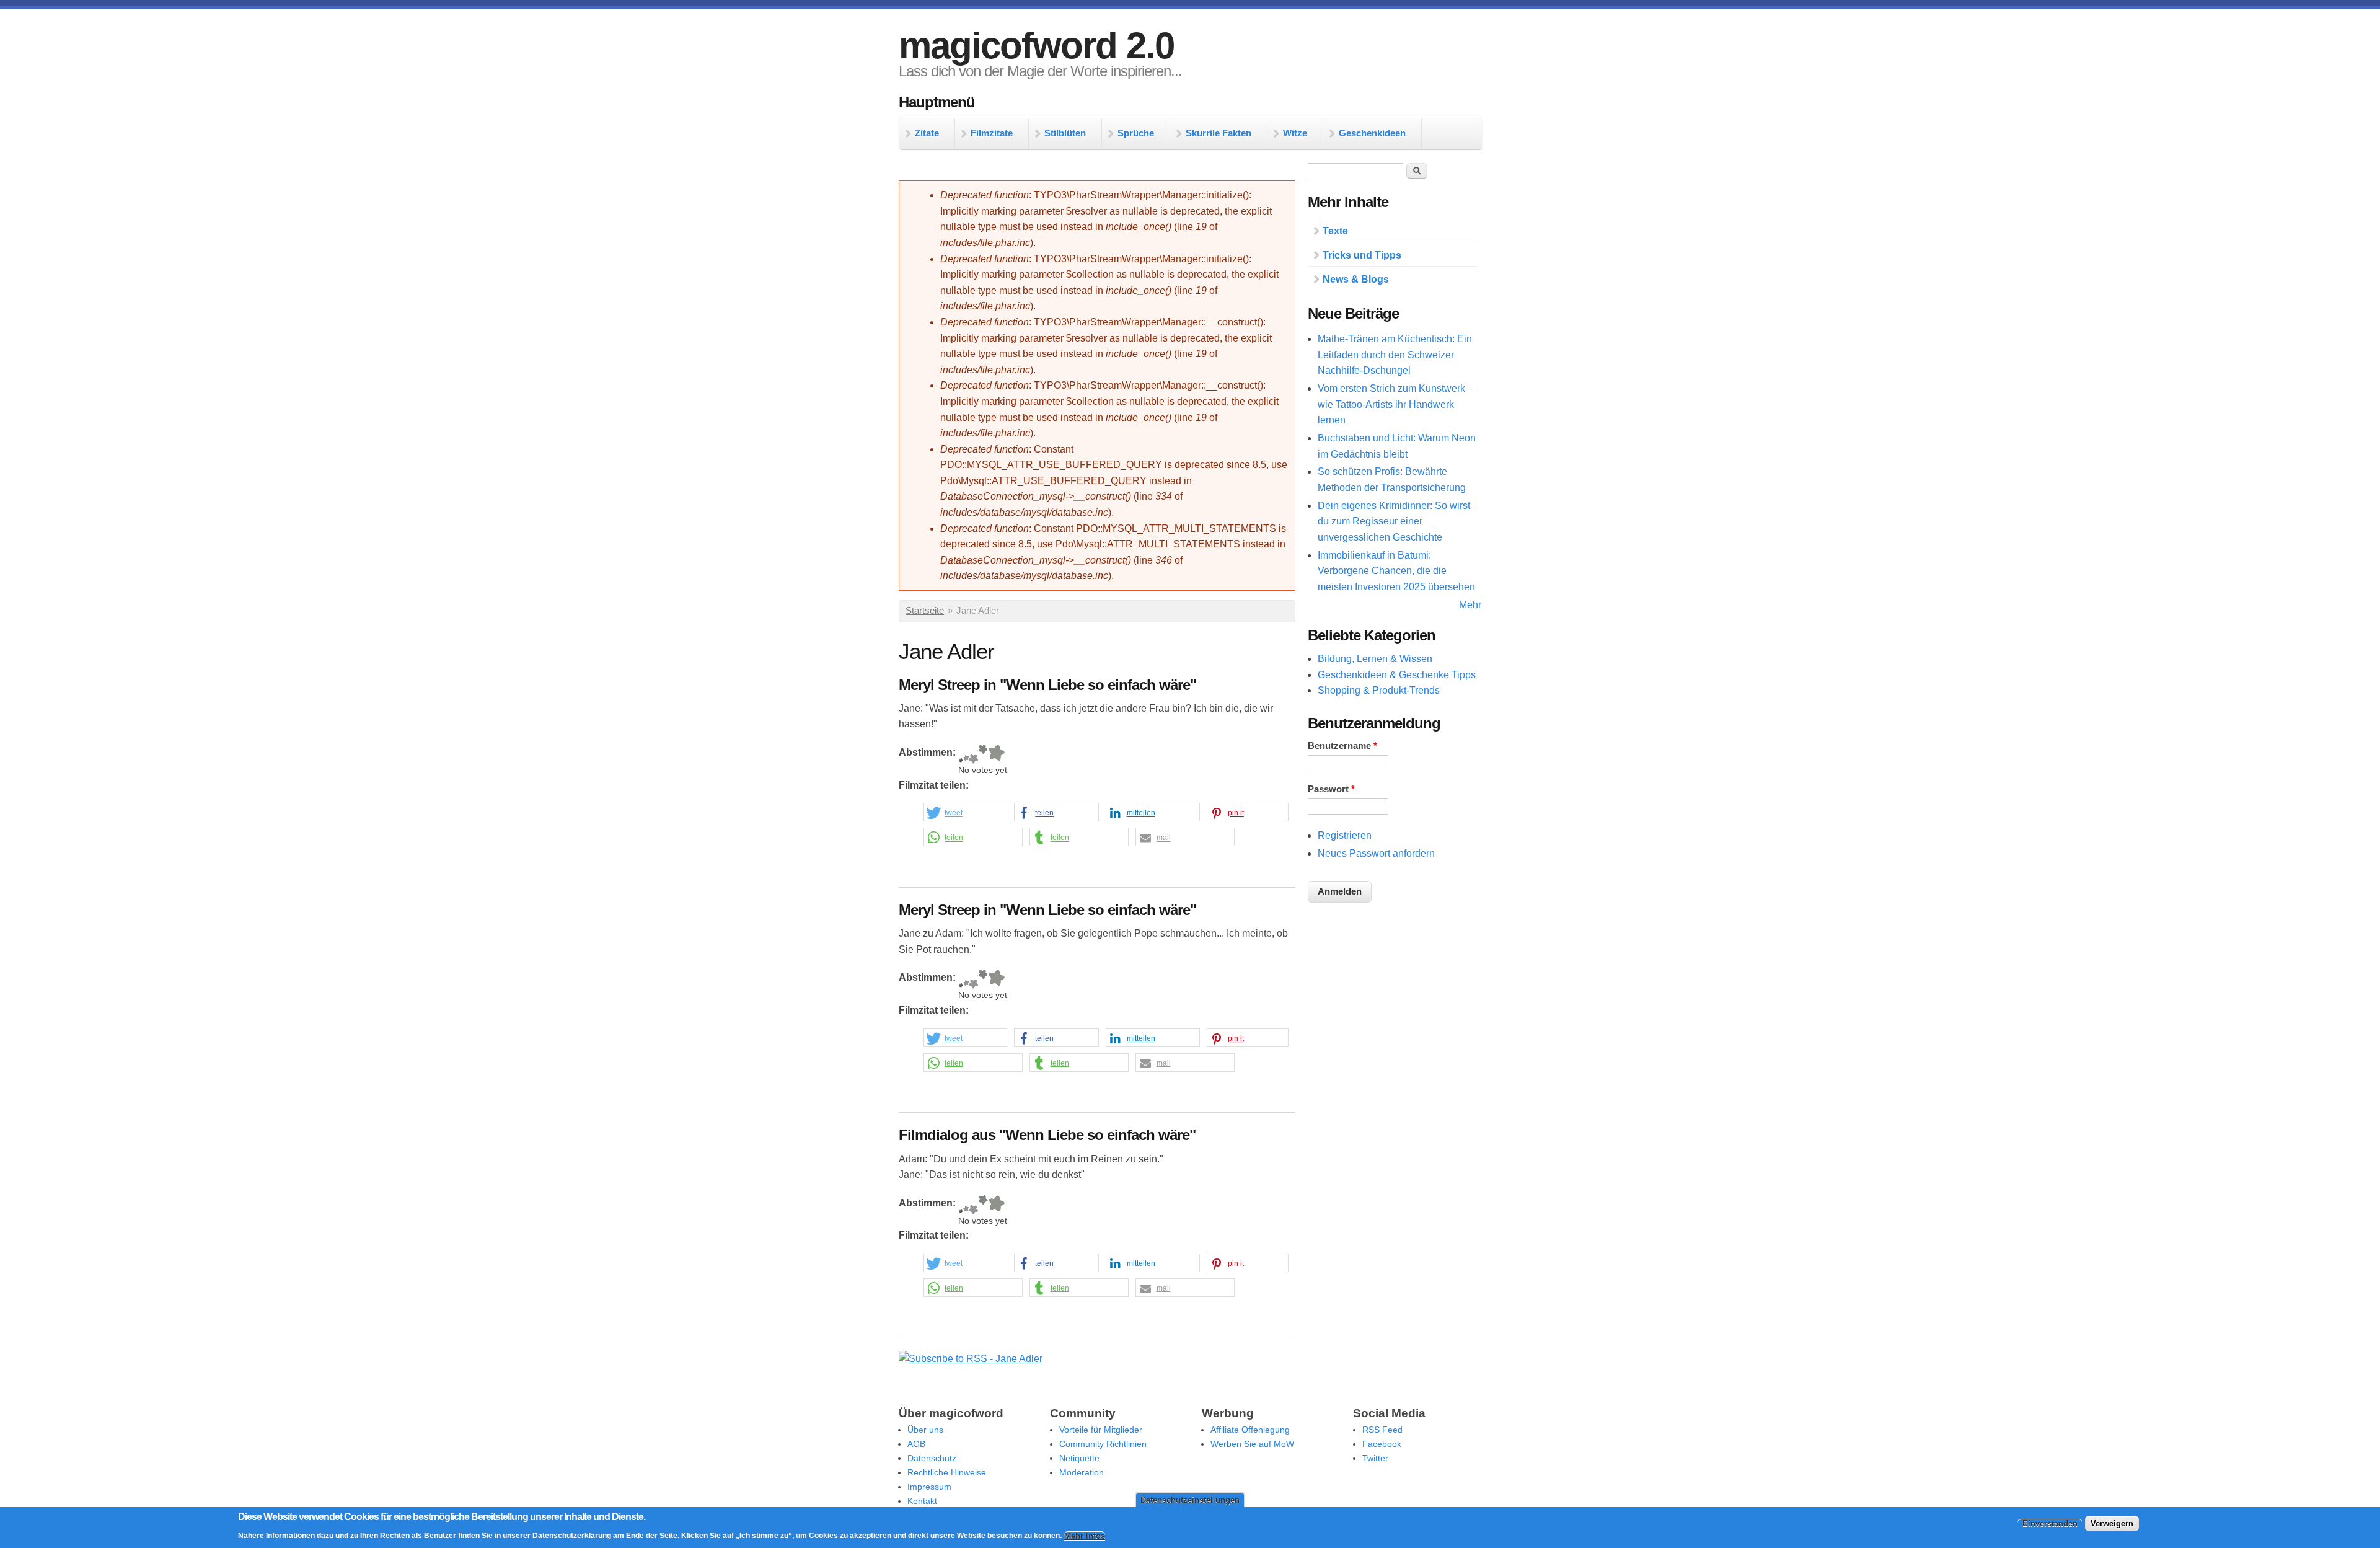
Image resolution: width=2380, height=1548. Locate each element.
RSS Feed (1382, 1430)
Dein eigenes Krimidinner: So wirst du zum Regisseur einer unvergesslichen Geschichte (1394, 521)
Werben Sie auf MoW (1252, 1444)
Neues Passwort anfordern (1376, 853)
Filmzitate (992, 133)
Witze (1295, 133)
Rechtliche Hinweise (947, 1472)
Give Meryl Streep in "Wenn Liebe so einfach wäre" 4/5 (983, 754)
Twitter (1375, 1458)
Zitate (927, 133)
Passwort (1331, 789)
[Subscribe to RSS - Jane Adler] (971, 1359)
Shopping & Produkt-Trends (1379, 690)
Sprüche (1136, 133)
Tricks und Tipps (1362, 255)
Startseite (925, 611)
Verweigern (2112, 1524)
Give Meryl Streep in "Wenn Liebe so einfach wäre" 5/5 (996, 754)
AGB (916, 1444)
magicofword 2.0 (1036, 46)
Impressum (929, 1487)
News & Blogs (1356, 279)
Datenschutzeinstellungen (1190, 1500)
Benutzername (1342, 746)
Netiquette (1079, 1458)
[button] (965, 813)
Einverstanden (2050, 1524)
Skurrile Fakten (1219, 133)
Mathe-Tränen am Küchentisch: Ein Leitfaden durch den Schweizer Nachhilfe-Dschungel (1395, 355)
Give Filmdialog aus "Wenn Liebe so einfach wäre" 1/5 (961, 1205)
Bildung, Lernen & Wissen (1375, 659)
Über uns (925, 1430)
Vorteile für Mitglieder (1101, 1430)
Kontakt (922, 1501)
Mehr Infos (1085, 1536)
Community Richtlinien (1103, 1444)
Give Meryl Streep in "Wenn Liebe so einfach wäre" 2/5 (966, 754)
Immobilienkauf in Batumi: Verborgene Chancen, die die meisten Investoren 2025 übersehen (1396, 571)
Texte (1335, 231)
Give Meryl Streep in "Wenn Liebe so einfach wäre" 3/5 (973, 754)
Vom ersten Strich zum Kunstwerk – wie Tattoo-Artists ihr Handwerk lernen (1395, 404)
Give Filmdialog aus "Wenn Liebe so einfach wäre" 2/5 (966, 1205)
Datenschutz (932, 1458)
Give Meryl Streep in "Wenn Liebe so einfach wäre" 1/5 (961, 754)
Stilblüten (1065, 133)
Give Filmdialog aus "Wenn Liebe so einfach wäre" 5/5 (996, 1205)
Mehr (1470, 605)
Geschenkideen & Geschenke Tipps (1397, 675)
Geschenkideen (1372, 133)
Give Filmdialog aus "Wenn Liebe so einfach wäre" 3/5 (973, 1205)
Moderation (1082, 1472)
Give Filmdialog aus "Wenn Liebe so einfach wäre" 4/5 (983, 1205)
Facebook (1382, 1444)
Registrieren (1345, 835)
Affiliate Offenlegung (1250, 1430)
